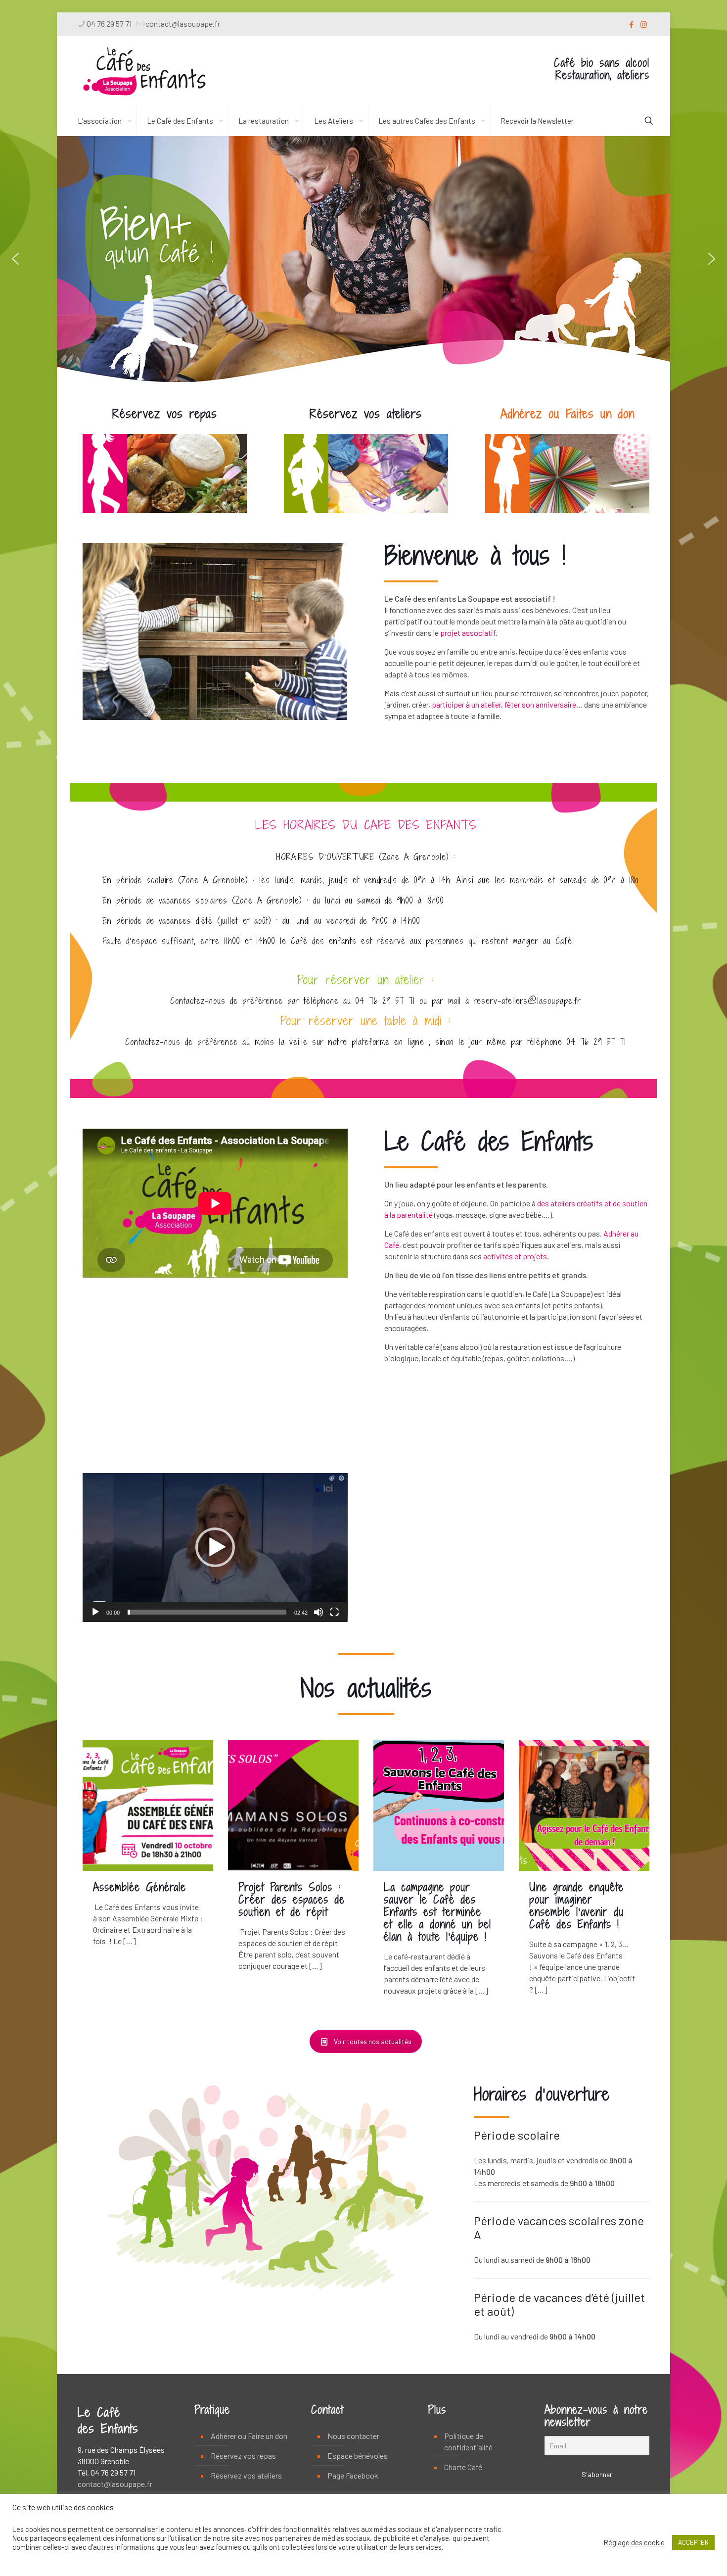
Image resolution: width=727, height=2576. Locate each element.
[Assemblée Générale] (148, 1806)
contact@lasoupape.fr (183, 24)
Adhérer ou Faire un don (249, 2436)
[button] (15, 259)
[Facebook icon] (631, 24)
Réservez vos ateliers (246, 2475)
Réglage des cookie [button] (634, 2542)
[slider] (207, 1612)
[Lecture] (95, 1612)
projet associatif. (469, 633)
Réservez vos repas (243, 2456)
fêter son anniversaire (540, 704)
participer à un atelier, (467, 704)
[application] (215, 1548)
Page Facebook (353, 2475)
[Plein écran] (334, 1612)
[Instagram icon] (644, 24)
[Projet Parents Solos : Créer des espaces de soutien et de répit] (293, 1806)
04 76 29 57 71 (109, 24)
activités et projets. (516, 1256)
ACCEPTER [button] (693, 2542)
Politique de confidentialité (468, 2441)
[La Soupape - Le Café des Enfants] (144, 71)
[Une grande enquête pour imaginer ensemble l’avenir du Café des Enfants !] (584, 1806)
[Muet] (318, 1612)
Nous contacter (353, 2436)
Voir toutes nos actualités (373, 2041)
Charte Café (463, 2467)
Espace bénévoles (358, 2456)
